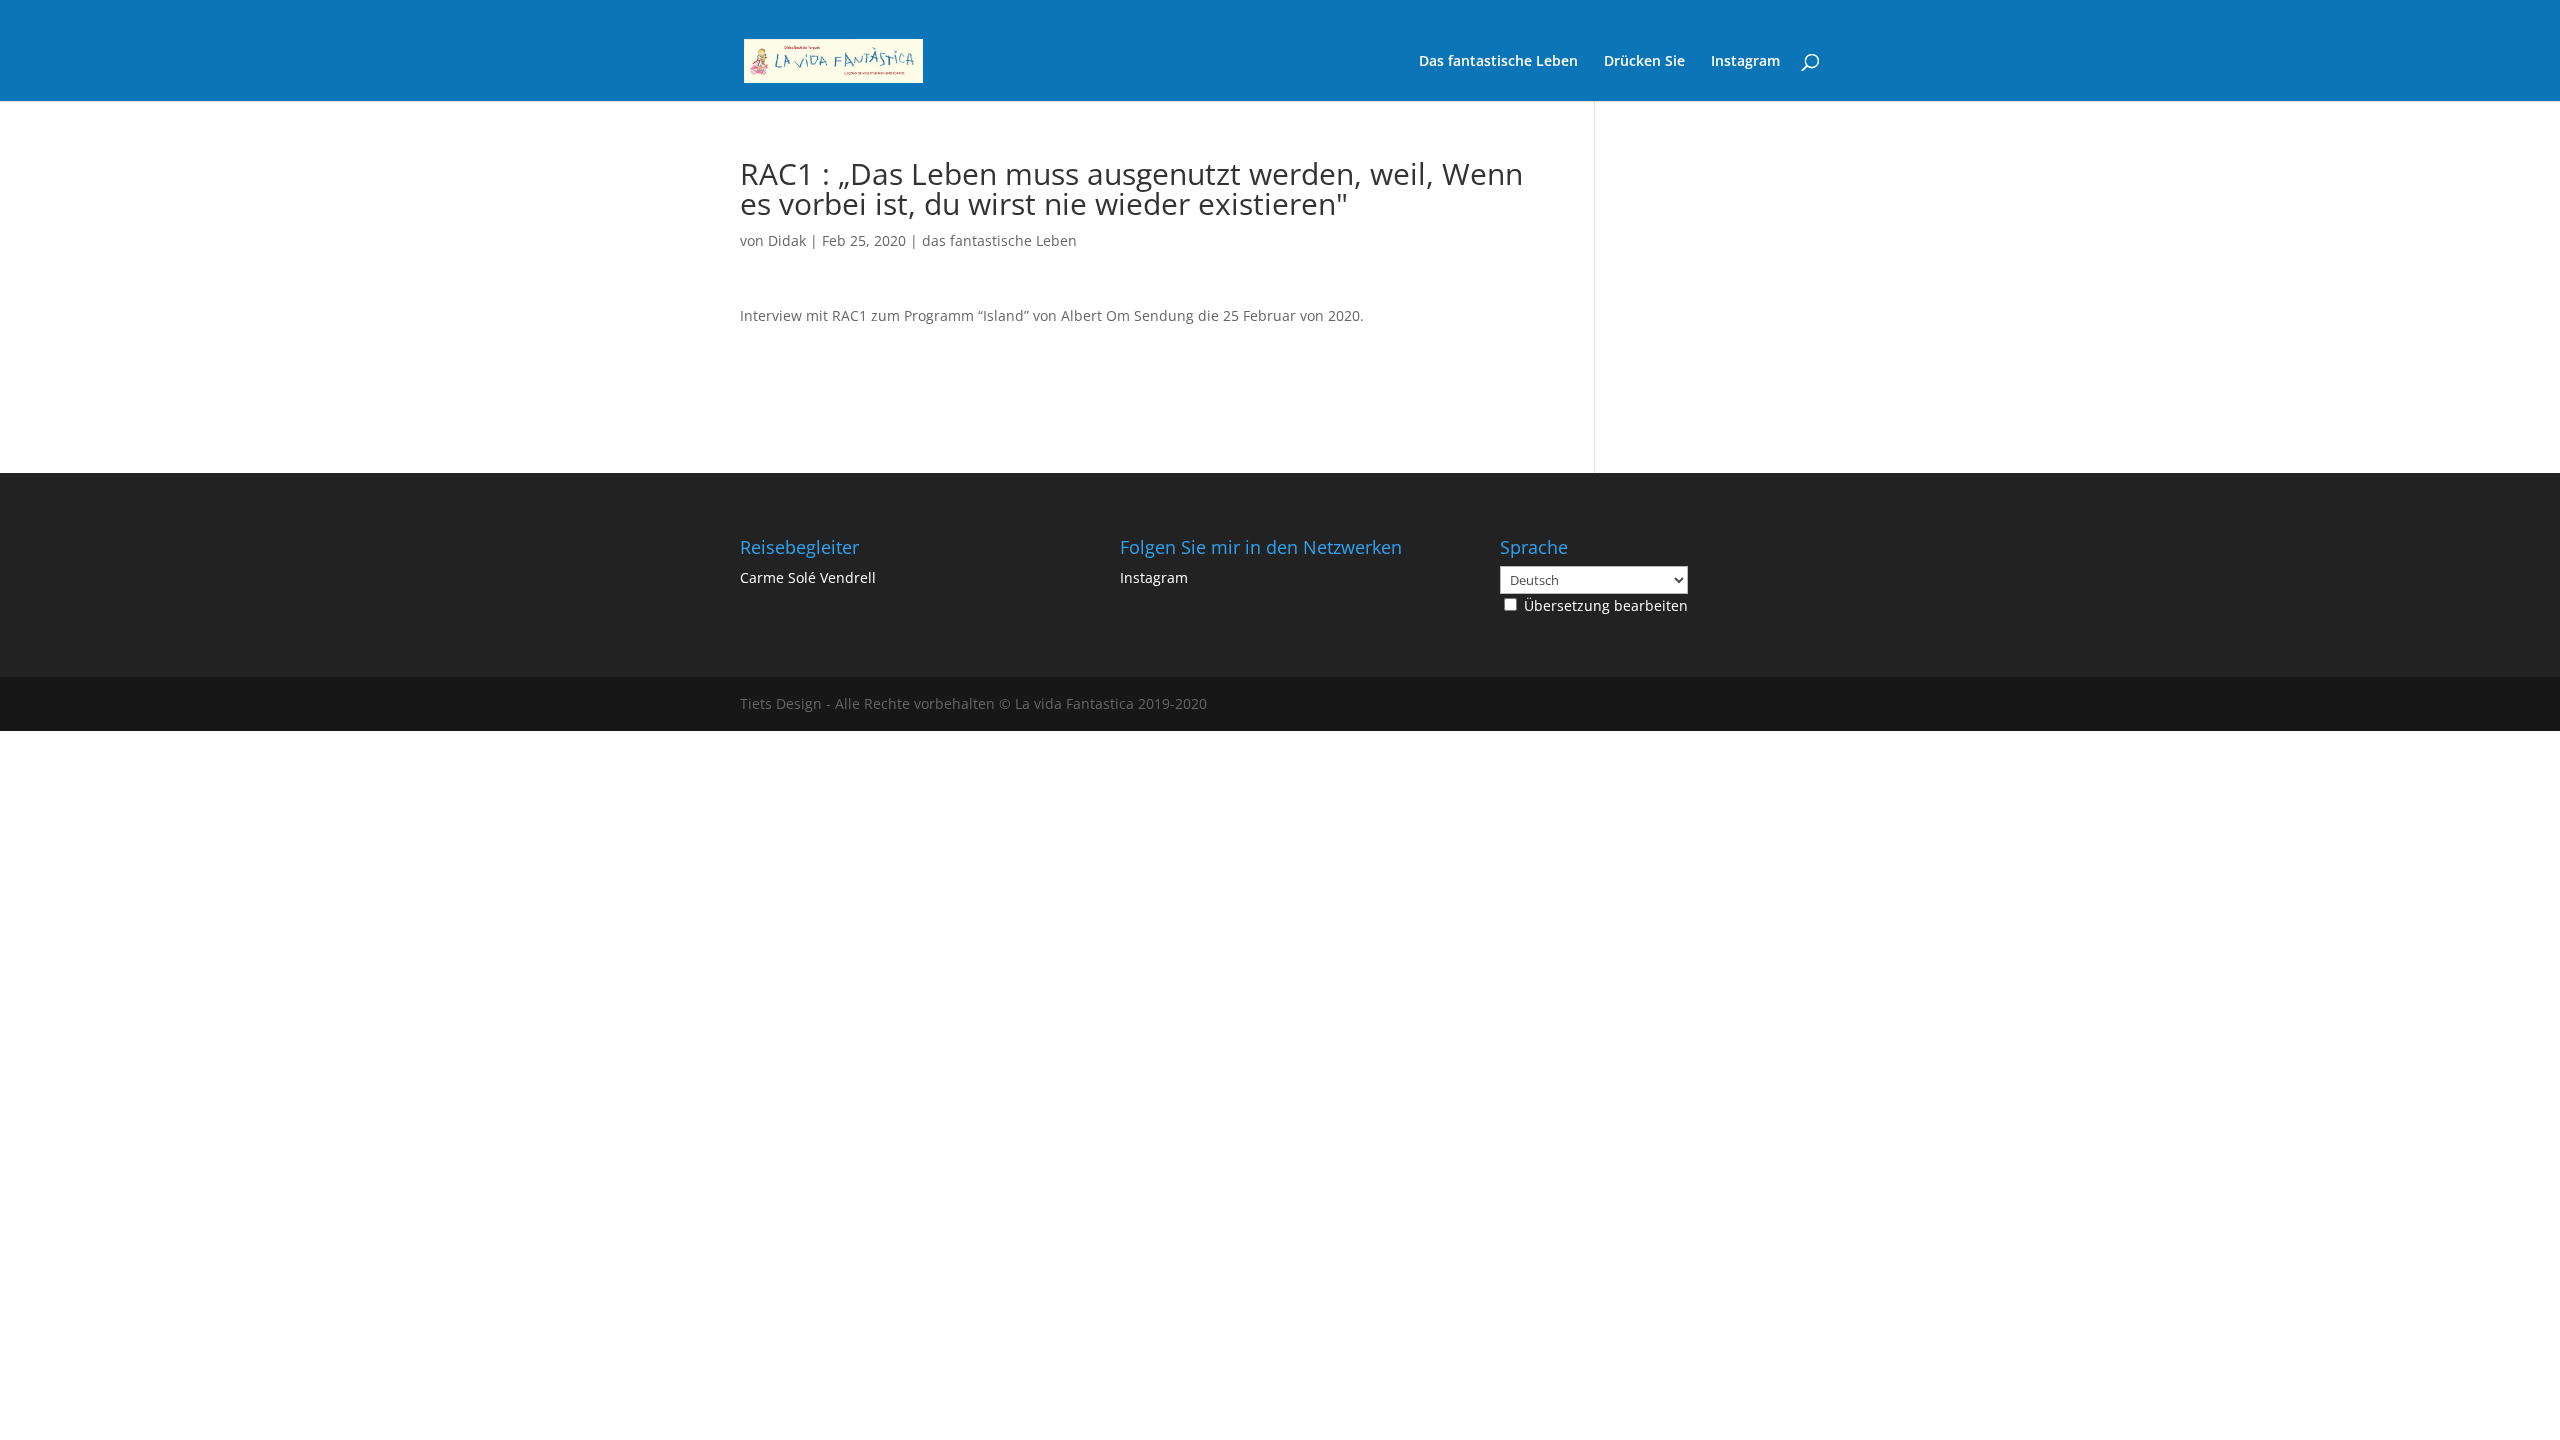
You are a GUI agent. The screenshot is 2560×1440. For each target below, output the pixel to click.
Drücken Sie (1644, 62)
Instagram (1745, 62)
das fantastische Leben (999, 240)
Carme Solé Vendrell (808, 577)
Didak (787, 240)
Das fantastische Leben (1498, 62)
